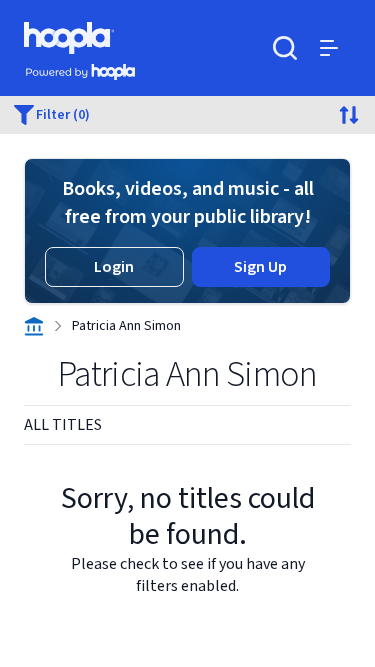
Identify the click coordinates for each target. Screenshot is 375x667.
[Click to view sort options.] (349, 115)
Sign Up (260, 267)
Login (114, 267)
